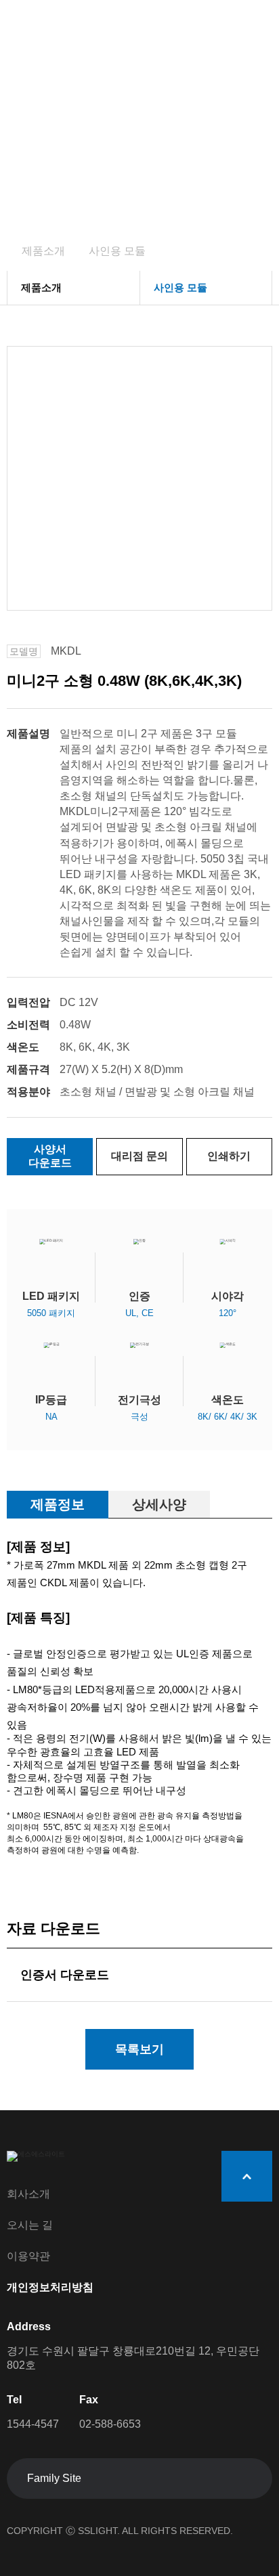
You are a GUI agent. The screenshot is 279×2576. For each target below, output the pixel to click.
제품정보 (58, 1504)
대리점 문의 (139, 1156)
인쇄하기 (229, 1156)
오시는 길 (30, 2225)
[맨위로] (247, 2176)
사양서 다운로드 (50, 1156)
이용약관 (28, 2256)
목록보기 (139, 2049)
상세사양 (159, 1504)
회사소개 (28, 2194)
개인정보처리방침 (50, 2287)
